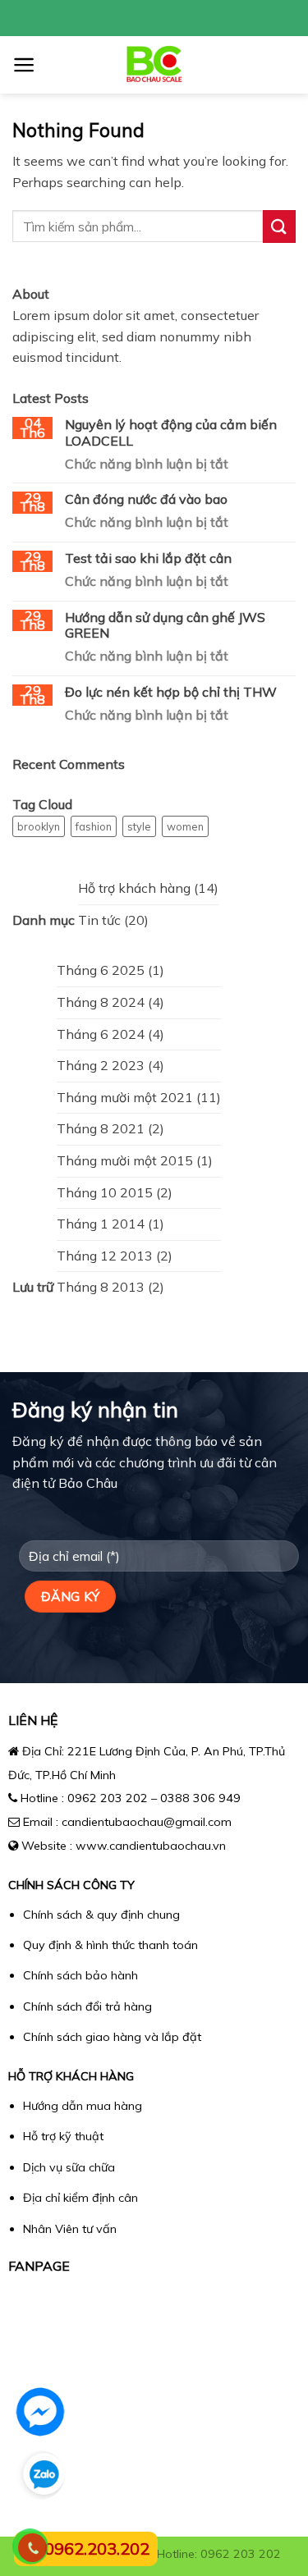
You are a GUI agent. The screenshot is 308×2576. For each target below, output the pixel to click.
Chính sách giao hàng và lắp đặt (112, 2037)
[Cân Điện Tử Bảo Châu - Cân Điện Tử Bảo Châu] (154, 65)
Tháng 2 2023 (101, 1065)
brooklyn (39, 826)
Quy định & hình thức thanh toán (110, 1945)
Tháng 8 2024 (101, 1002)
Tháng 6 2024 (101, 1034)
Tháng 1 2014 (101, 1224)
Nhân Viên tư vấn (70, 2229)
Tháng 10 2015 (105, 1192)
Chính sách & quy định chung (101, 1915)
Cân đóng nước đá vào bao (146, 499)
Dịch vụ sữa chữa (69, 2167)
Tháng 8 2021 (101, 1128)
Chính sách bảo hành (80, 1975)
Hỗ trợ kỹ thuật (63, 2136)
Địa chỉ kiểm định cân (80, 2198)
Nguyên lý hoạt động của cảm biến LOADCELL (171, 432)
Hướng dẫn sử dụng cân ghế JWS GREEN (165, 625)
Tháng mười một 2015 (125, 1160)
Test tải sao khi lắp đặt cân (148, 558)
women (185, 826)
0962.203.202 (97, 2549)
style (139, 826)
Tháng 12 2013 (105, 1256)
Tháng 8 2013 (101, 1287)
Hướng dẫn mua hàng (83, 2106)
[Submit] (279, 226)
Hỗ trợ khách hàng (134, 888)
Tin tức (99, 920)
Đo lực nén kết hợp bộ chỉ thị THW (171, 692)
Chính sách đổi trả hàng (87, 2006)
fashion (94, 826)
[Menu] (24, 65)
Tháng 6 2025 (101, 970)
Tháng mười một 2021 (125, 1097)
